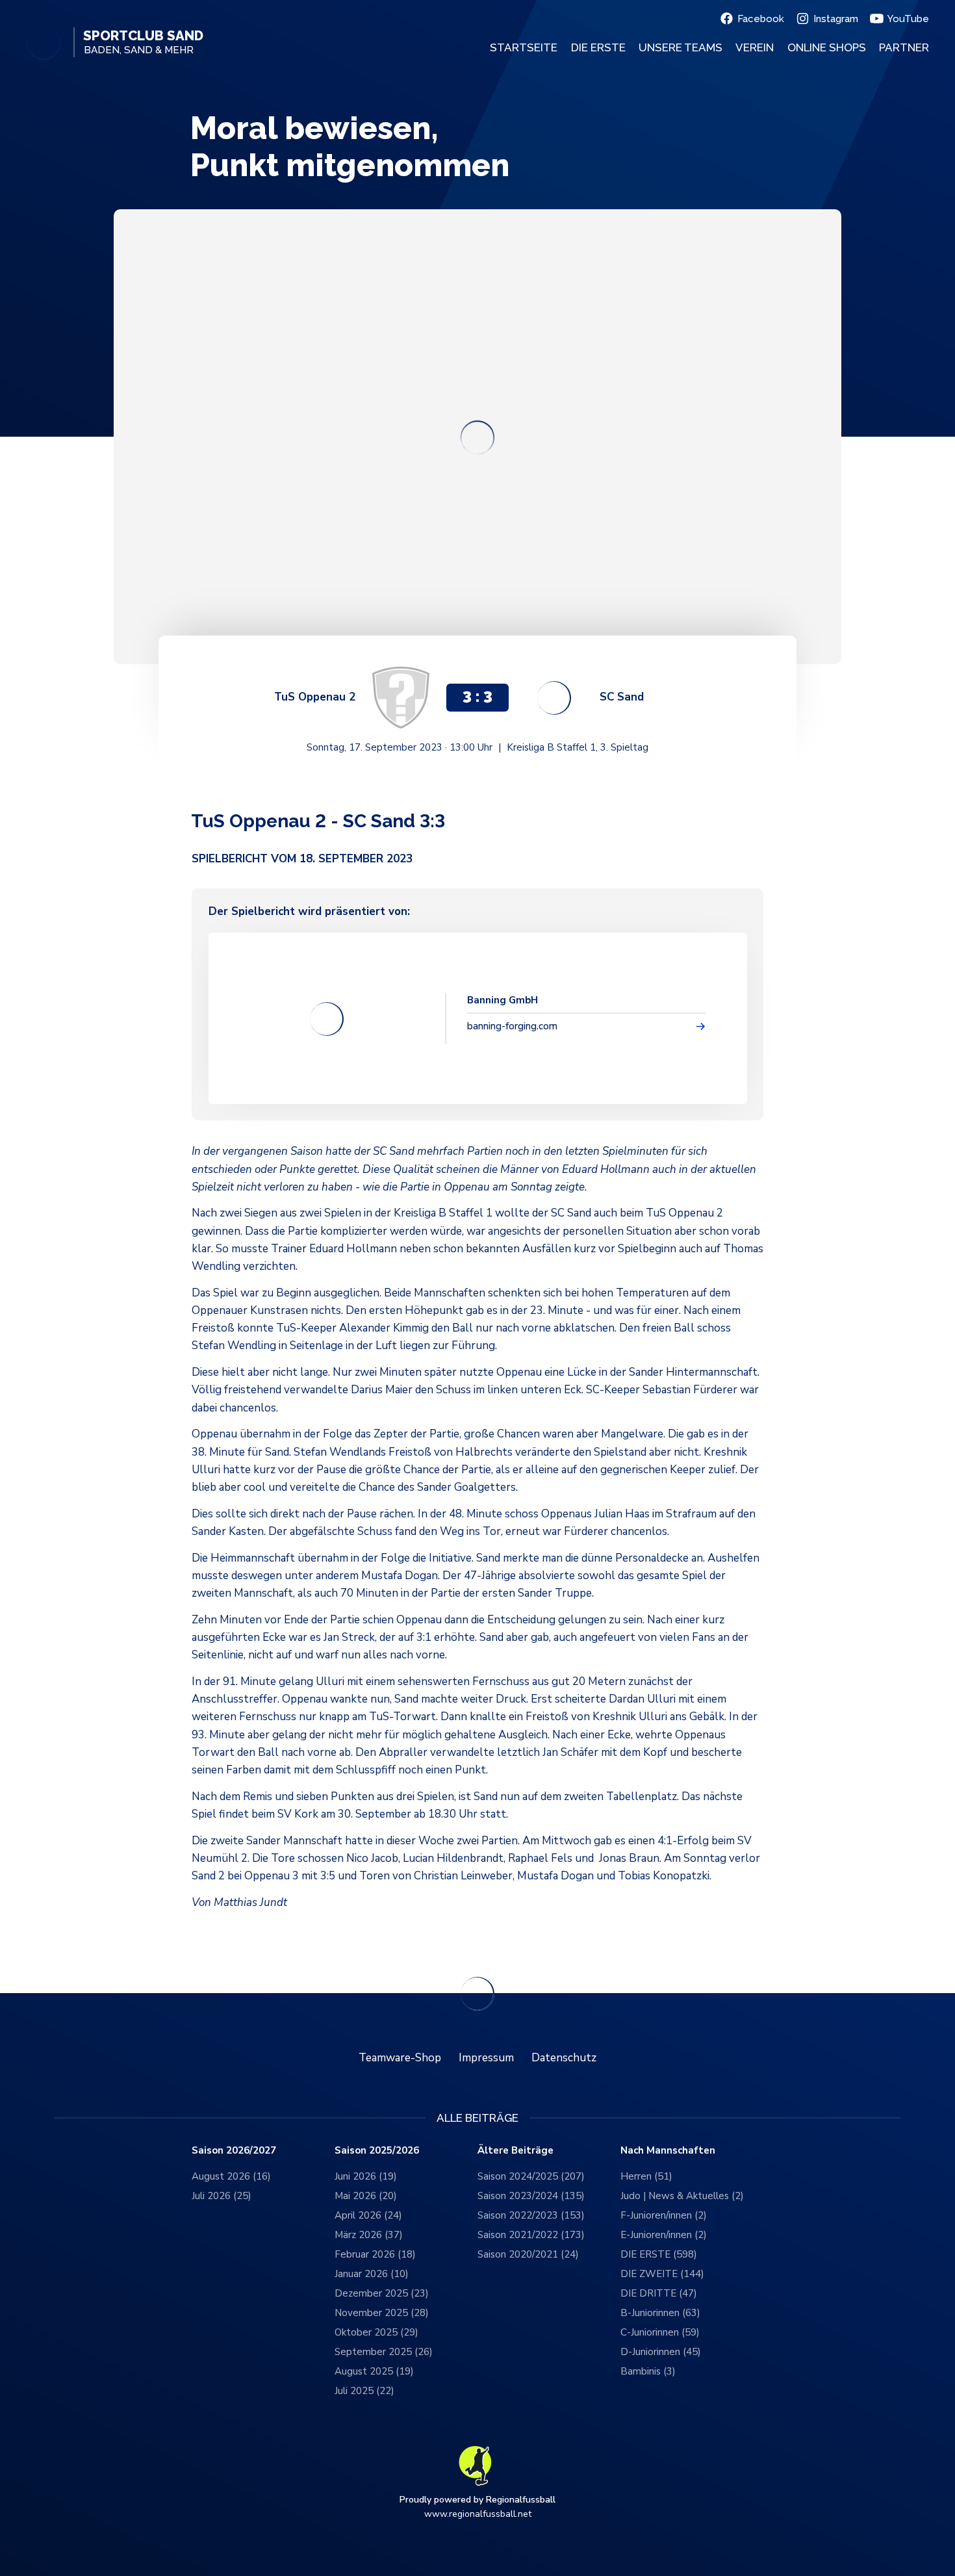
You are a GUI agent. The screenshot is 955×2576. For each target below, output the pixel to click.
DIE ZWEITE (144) (662, 2274)
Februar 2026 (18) (375, 2254)
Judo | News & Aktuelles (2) (682, 2196)
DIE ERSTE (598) (659, 2254)
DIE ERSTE (598, 47)
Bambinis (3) (648, 2371)
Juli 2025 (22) (364, 2391)
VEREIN (755, 47)
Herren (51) (646, 2176)
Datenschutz (564, 2058)
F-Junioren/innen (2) (664, 2215)
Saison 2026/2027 (234, 2151)
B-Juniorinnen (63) (660, 2313)
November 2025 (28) (382, 2313)
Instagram (836, 19)
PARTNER (904, 47)
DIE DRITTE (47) (659, 2293)
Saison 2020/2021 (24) (528, 2254)
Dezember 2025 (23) (382, 2293)
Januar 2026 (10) (372, 2274)
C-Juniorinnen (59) (660, 2332)
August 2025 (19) (374, 2371)
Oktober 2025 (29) (376, 2332)
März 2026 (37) (369, 2235)
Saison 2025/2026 (377, 2151)
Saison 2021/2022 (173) (531, 2235)
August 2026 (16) (231, 2176)
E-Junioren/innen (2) (664, 2235)
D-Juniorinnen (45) (661, 2352)
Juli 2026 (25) (222, 2196)
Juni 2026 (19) (366, 2176)
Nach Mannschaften (668, 2151)
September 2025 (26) (384, 2352)
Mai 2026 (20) (366, 2196)
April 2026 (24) (368, 2215)
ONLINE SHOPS (827, 47)
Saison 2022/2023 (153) (531, 2215)
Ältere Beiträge (516, 2151)
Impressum (486, 2058)
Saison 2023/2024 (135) (531, 2196)
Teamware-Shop (400, 2058)
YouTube (908, 19)
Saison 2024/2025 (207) (531, 2176)
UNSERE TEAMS (681, 47)
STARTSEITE (524, 47)
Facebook (761, 19)
